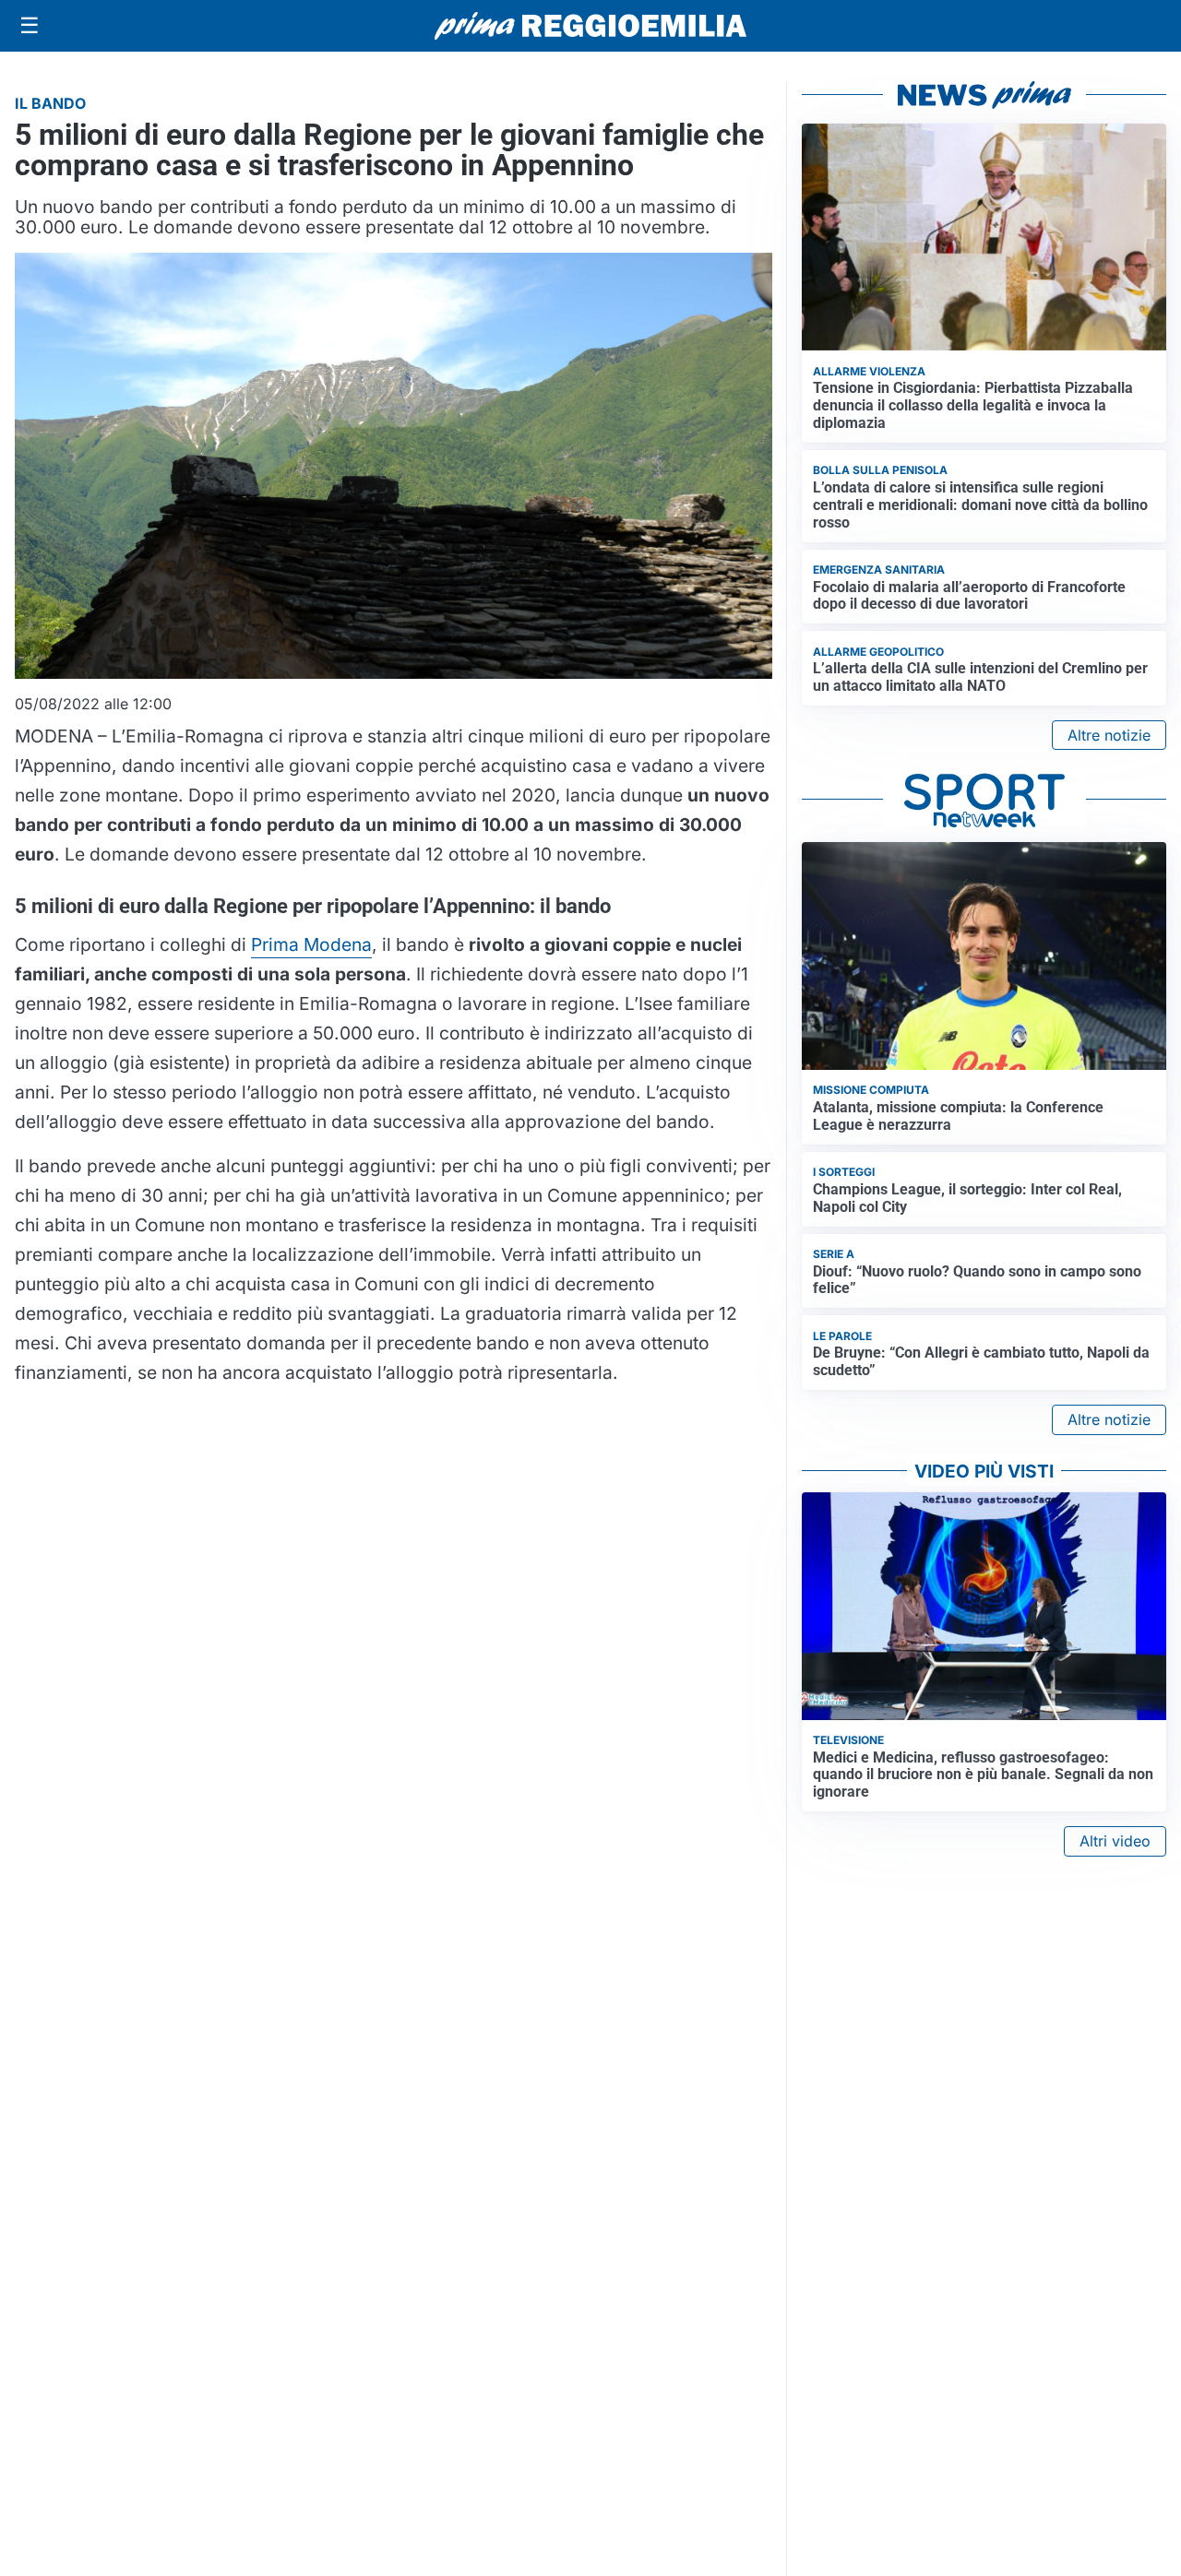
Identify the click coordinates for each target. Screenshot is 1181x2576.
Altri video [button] (1115, 1841)
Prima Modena (311, 944)
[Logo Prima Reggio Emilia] (590, 26)
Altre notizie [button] (1109, 735)
